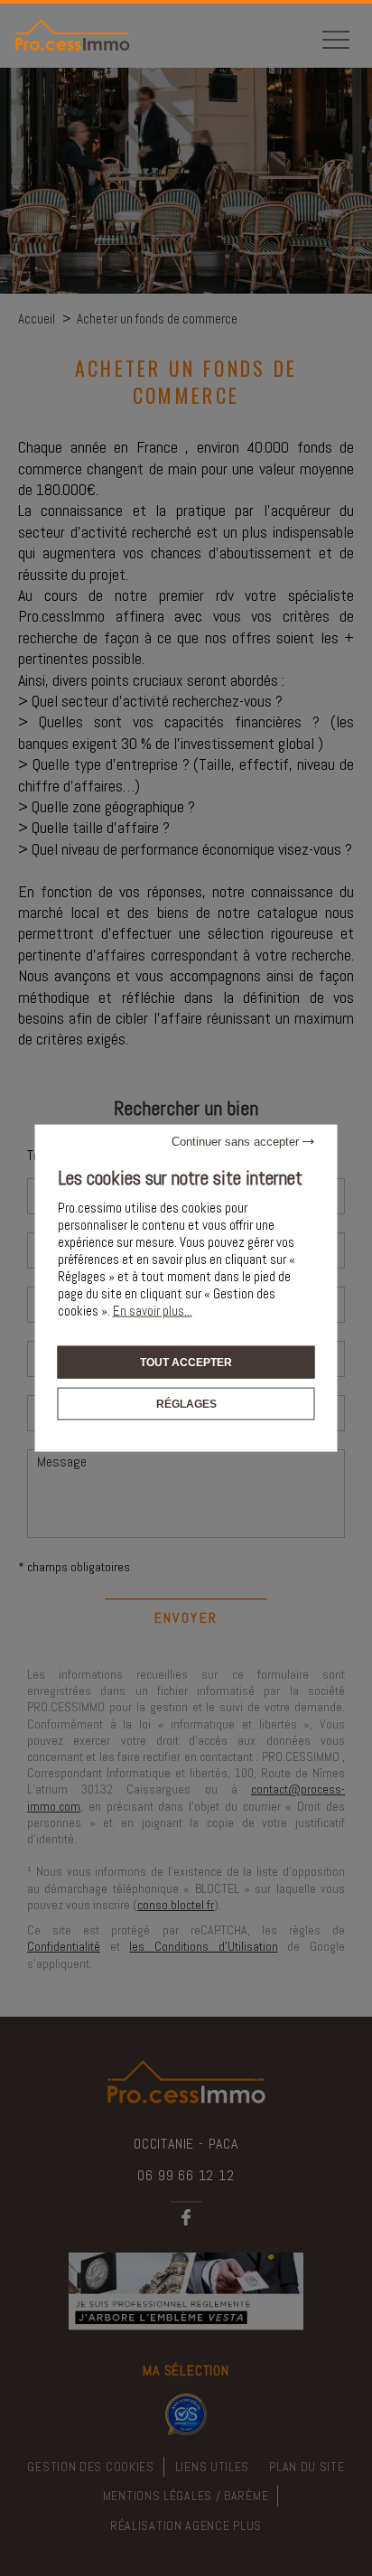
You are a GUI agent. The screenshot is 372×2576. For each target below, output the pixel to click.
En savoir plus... (153, 1310)
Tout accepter (186, 1362)
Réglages (186, 1404)
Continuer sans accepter (237, 1141)
